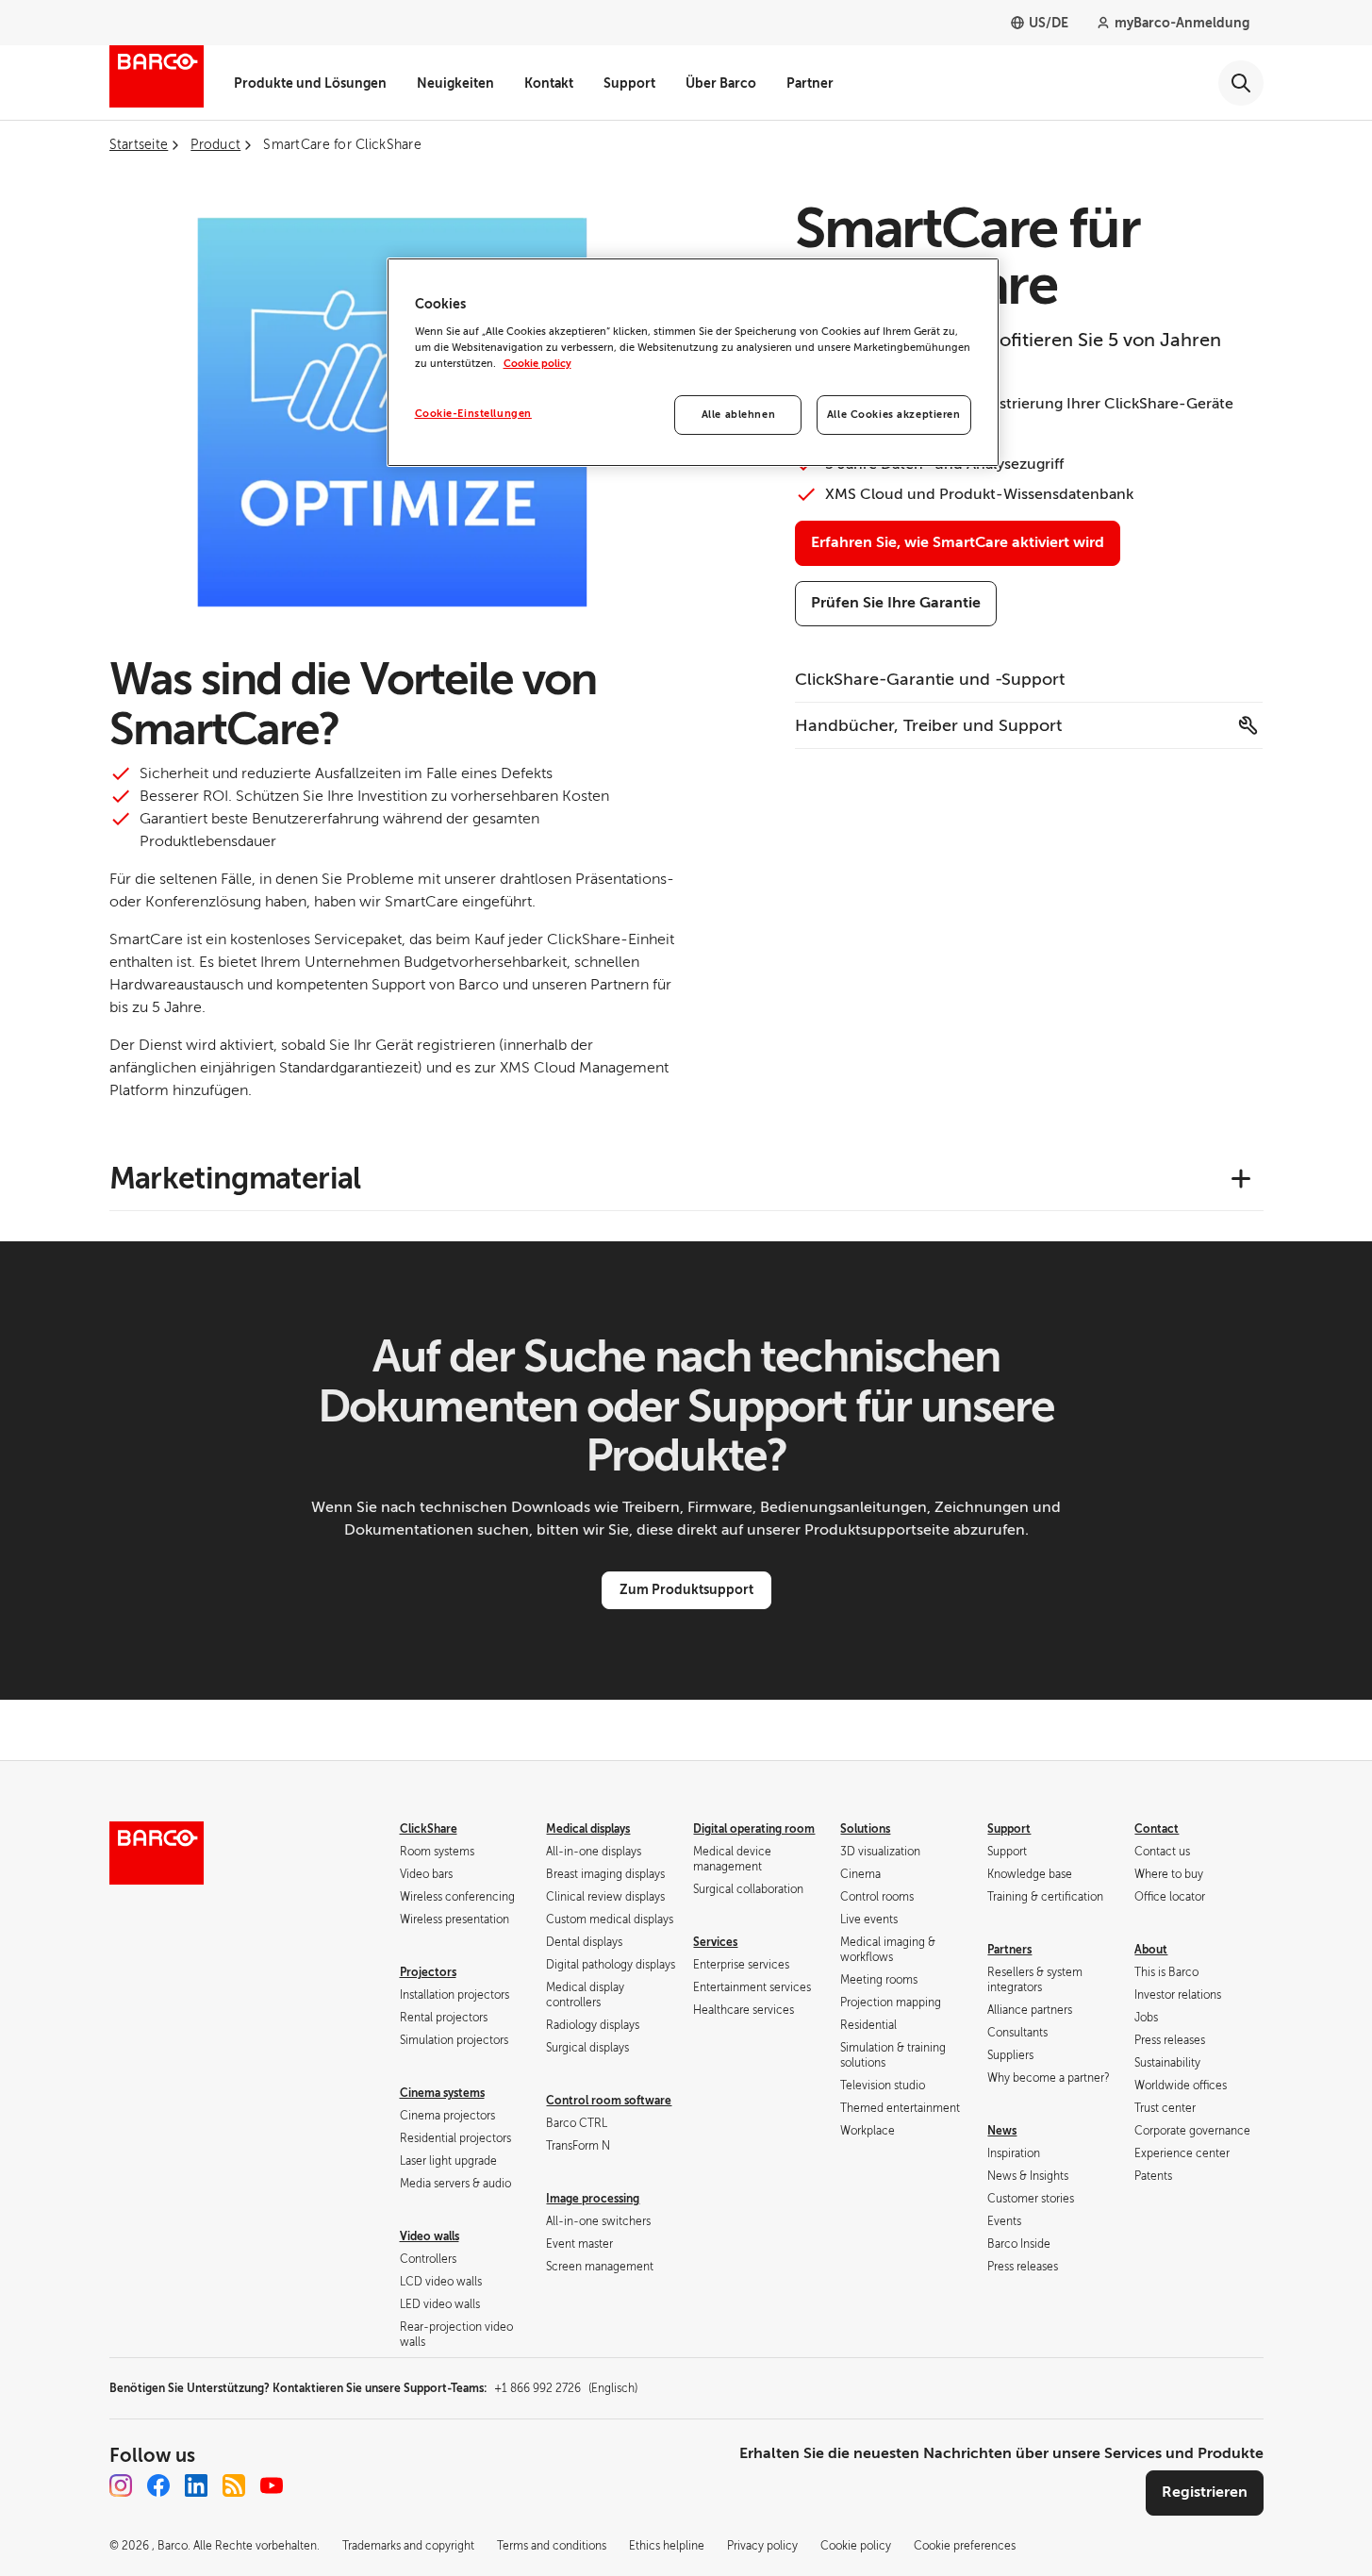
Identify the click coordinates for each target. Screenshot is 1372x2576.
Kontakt (549, 83)
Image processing (593, 2199)
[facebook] (158, 2485)
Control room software (609, 2101)
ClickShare (429, 1829)
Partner (810, 83)
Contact (1157, 1829)
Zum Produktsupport (686, 1589)
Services (715, 1942)
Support (629, 83)
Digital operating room (754, 1829)
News (1002, 2131)
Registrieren (1205, 2492)
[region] (693, 362)
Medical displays (588, 1829)
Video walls (430, 2236)
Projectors (428, 1972)
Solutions (865, 1829)
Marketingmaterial (235, 1178)
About (1151, 1950)
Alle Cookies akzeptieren (894, 415)
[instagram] (121, 2485)
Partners (1009, 1950)
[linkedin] (196, 2485)
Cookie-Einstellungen (473, 414)
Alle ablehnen (738, 415)
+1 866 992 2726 (566, 2388)
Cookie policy (537, 364)
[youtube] (272, 2485)
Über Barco (721, 83)
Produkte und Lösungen (310, 83)
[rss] (234, 2485)
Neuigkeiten (455, 83)
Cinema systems (442, 2093)
